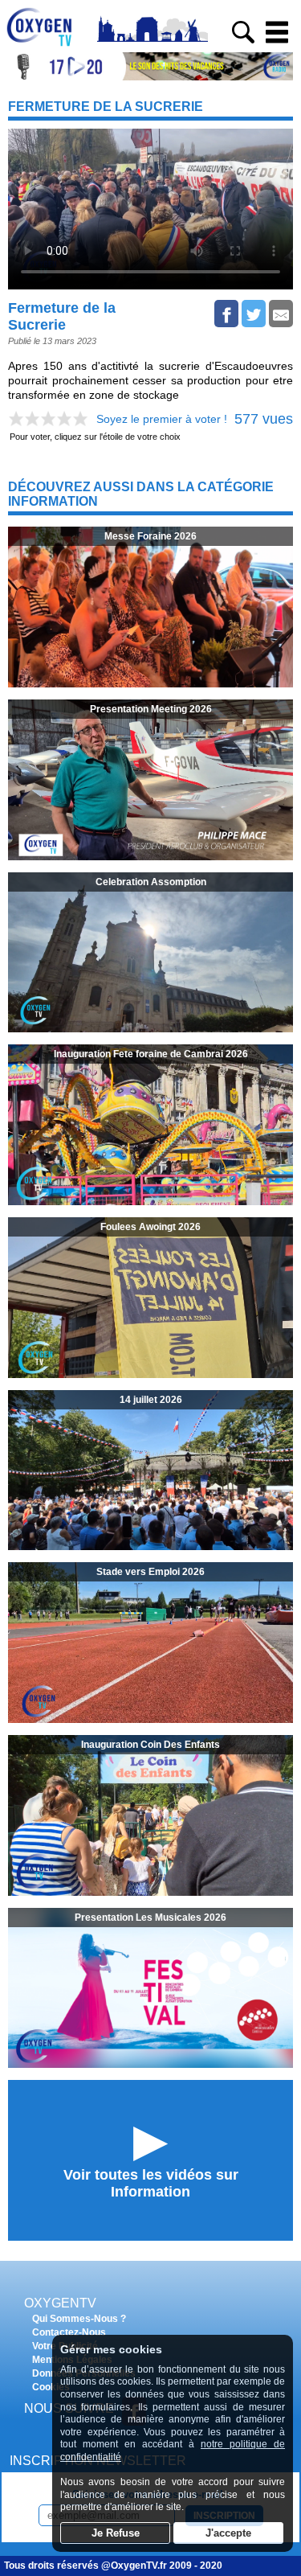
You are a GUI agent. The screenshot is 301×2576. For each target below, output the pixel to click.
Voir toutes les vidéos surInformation (151, 2183)
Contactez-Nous (69, 2332)
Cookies (51, 2387)
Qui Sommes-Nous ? (79, 2319)
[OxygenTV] (46, 46)
